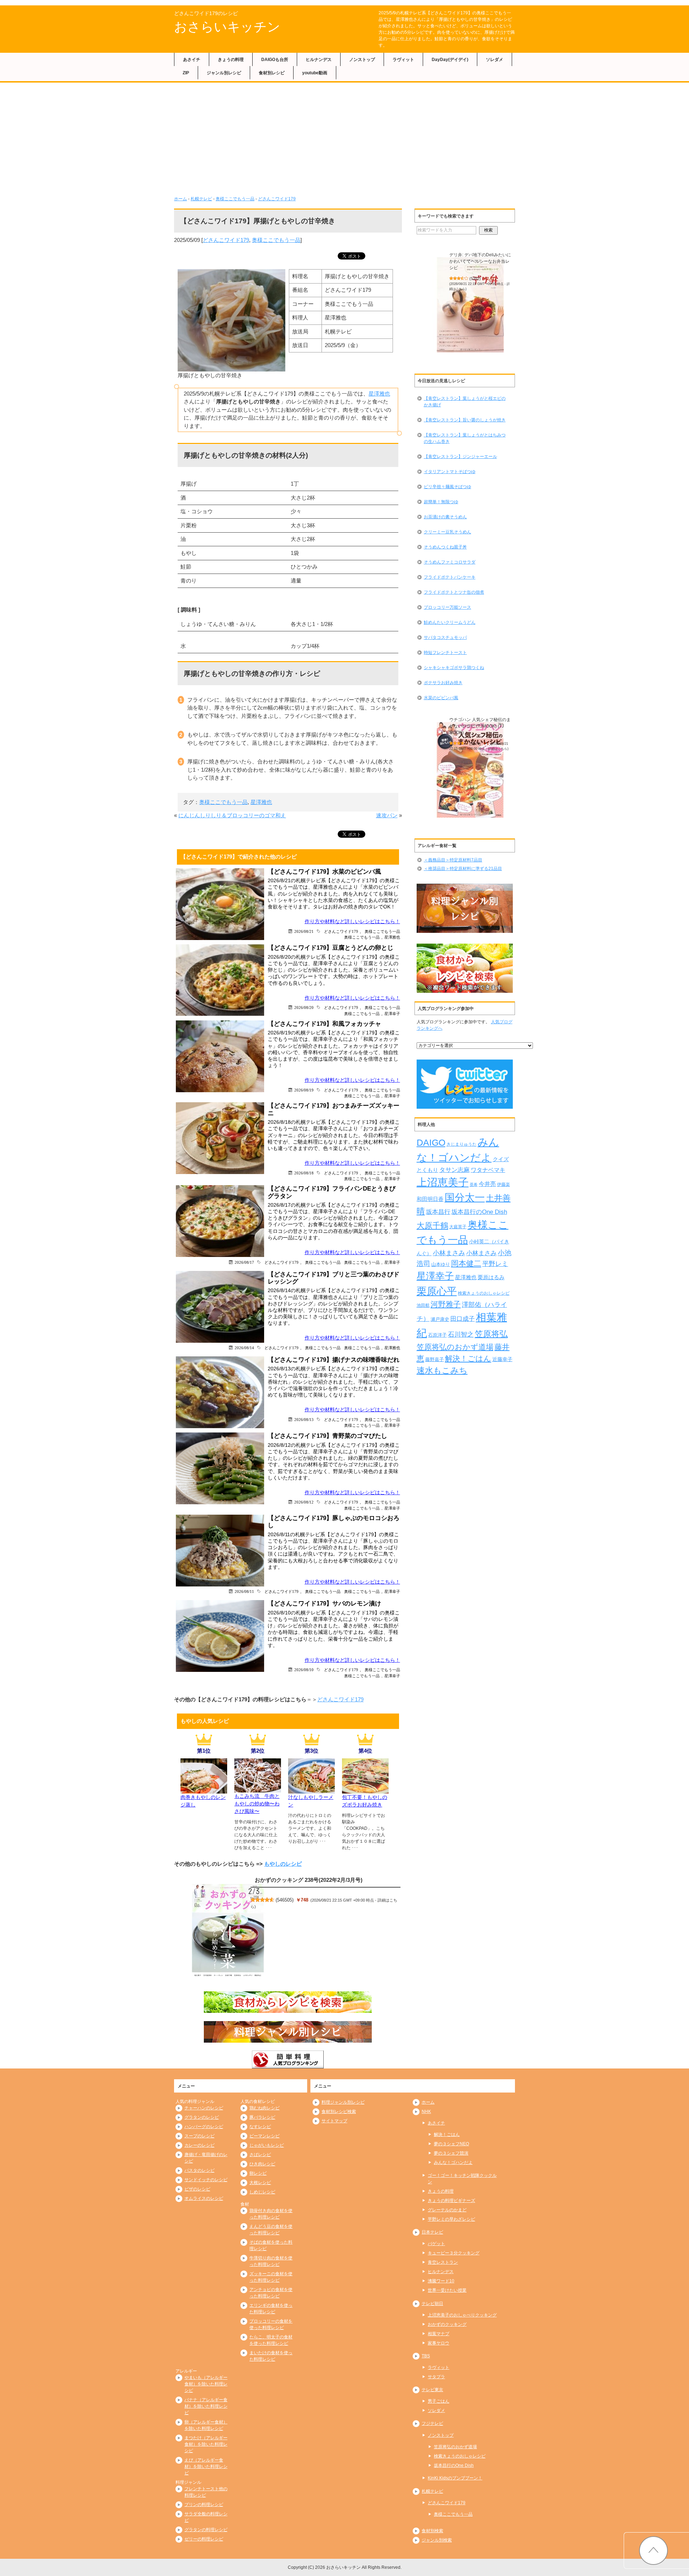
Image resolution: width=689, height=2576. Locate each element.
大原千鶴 (432, 1226)
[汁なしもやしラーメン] (311, 1789)
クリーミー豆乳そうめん (447, 532)
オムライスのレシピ (204, 2198)
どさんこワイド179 (277, 199)
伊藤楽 (503, 1184)
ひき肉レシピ (262, 2164)
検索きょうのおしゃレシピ (484, 1293)
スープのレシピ (200, 2136)
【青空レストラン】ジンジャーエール (460, 457)
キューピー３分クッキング (454, 2253)
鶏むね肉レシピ (264, 2108)
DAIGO (431, 1142)
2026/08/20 (304, 1007)
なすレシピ (260, 2127)
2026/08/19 (304, 1090)
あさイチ (192, 60)
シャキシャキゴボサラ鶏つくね (454, 668)
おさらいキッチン (227, 27)
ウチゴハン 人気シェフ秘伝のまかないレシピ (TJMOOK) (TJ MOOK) (480, 726)
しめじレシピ (262, 2192)
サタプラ (436, 2377)
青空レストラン (443, 2262)
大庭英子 (458, 1227)
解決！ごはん (468, 1359)
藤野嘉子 (435, 1359)
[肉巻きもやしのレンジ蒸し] (204, 1789)
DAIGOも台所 (275, 60)
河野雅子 (446, 1304)
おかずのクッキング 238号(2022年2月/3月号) (309, 1880)
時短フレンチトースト (445, 653)
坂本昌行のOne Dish (479, 1212)
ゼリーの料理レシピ (204, 2539)
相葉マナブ (439, 2334)
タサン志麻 (454, 1170)
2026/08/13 (304, 1419)
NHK (426, 2112)
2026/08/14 (244, 1348)
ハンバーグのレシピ (204, 2127)
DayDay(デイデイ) (450, 60)
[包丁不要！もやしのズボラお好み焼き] (365, 1789)
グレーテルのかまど (447, 2210)
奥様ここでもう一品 (235, 199)
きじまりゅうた (461, 1144)
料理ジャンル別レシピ (343, 2102)
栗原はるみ (491, 1277)
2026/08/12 (304, 1502)
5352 (475, 279)
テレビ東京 (432, 2390)
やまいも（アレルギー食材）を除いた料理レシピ (206, 2384)
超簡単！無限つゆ (441, 502)
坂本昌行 (438, 1212)
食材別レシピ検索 (339, 2112)
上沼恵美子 (443, 1182)
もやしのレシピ (283, 1864)
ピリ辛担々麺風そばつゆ (447, 487)
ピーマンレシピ (264, 2136)
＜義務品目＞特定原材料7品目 (453, 860)
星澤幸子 (392, 1013)
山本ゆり (441, 1264)
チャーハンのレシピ (204, 2108)
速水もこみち (442, 1370)
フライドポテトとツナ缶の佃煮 (454, 592)
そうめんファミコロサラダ (450, 562)
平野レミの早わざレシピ (451, 2219)
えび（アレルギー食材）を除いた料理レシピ (206, 2467)
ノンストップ (362, 60)
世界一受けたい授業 (447, 2290)
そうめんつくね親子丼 (445, 547)
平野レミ (495, 1264)
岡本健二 (466, 1263)
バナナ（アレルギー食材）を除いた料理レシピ (206, 2406)
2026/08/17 (244, 1262)
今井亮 (487, 1184)
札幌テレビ (201, 199)
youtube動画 (315, 73)
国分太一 (465, 1198)
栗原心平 (437, 1291)
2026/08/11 (244, 1591)
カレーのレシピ (200, 2145)
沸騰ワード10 (441, 2281)
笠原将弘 (491, 1334)
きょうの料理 (231, 60)
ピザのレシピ (197, 2189)
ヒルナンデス (319, 60)
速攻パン (387, 815)
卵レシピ (258, 2173)
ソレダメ (495, 60)
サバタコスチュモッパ (445, 637)
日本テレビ (432, 2232)
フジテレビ (432, 2423)
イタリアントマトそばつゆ (450, 472)
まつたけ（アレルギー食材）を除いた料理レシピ (206, 2444)
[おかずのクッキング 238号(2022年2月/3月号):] (228, 1930)
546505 (285, 1900)
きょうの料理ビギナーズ (451, 2201)
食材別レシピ (272, 73)
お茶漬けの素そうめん (445, 517)
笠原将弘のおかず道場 (455, 1347)
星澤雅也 (379, 394)
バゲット (436, 2244)
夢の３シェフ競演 (451, 2153)
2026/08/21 (304, 931)
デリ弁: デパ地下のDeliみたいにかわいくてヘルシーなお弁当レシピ (480, 261)
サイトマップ (334, 2121)
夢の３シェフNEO (451, 2144)
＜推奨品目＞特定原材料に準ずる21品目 (463, 869)
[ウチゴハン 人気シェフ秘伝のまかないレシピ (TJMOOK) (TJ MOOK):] (470, 770)
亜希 (474, 1184)
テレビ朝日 (432, 2304)
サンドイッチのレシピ (206, 2180)
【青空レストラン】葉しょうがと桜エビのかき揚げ (465, 402)
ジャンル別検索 (437, 2540)
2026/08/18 (304, 1173)
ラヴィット (403, 60)
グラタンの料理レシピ (206, 2530)
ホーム (181, 199)
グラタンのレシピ (202, 2117)
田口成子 (463, 1319)
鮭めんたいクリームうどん (450, 622)
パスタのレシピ (200, 2170)
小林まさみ (449, 1253)
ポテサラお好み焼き (443, 683)
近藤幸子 (502, 1359)
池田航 (423, 1305)
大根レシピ (260, 2183)
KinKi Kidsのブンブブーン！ (455, 2478)
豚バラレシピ (262, 2117)
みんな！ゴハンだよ (453, 2163)
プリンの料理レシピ (204, 2505)
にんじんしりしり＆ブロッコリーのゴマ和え (232, 815)
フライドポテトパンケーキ (450, 577)
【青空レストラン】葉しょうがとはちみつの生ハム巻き (465, 438)
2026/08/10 (304, 1670)
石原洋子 (437, 1335)
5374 (475, 744)
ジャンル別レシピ (224, 73)
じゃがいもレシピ (267, 2145)
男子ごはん (439, 2401)
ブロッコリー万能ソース (447, 607)
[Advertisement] (344, 136)
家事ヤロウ (439, 2343)
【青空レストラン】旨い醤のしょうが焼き (465, 420)
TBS (426, 2356)
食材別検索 (432, 2531)
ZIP (186, 73)
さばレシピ (260, 2155)
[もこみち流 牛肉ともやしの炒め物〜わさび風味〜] (258, 1788)
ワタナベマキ (488, 1170)
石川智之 (461, 1334)
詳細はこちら (498, 749)
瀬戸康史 (440, 1319)
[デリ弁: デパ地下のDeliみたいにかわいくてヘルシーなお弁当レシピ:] (470, 305)
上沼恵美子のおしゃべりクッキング (462, 2315)
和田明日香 (430, 1199)
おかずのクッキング (447, 2324)
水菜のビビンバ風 (441, 698)
